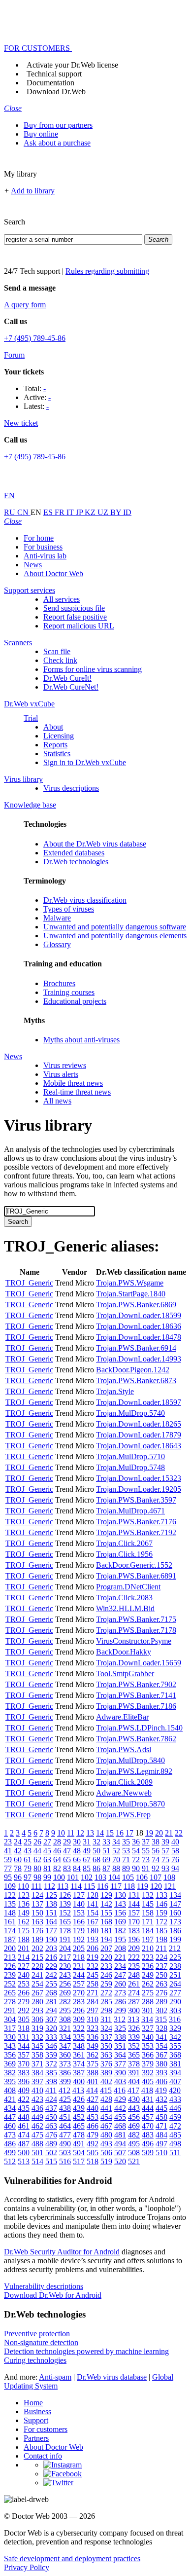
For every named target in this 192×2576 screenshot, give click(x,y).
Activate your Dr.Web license (72, 65)
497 (161, 2144)
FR (61, 512)
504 (79, 2153)
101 (73, 1877)
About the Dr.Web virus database (95, 844)
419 (161, 2090)
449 (37, 2117)
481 (120, 2135)
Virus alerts (61, 1074)
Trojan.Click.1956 (124, 1554)
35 (126, 1842)
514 (37, 2161)
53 (126, 1851)
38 (156, 1842)
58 (175, 1851)
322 (79, 2028)
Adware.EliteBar (122, 1717)
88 (116, 1868)
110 (23, 1886)
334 (65, 2037)
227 (24, 1966)
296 (79, 2010)
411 (51, 2090)
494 (120, 2144)
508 (134, 2153)
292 (24, 2010)
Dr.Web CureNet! (71, 687)
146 (161, 1904)
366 (148, 2055)
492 (93, 2144)
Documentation (50, 83)
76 (175, 1859)
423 (37, 2099)
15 (110, 1833)
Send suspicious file (74, 608)
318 (24, 2028)
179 (79, 1931)
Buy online (41, 134)
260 (120, 1984)
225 (175, 1957)
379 (148, 2064)
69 (106, 1859)
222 (134, 1957)
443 (134, 2108)
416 (120, 2090)
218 (79, 1957)
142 (106, 1904)
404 (134, 2081)
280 (37, 2002)
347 (65, 2046)
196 (134, 1939)
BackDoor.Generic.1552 (134, 1565)
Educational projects (75, 1001)
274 (134, 1993)
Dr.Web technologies (76, 862)
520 (120, 2161)
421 (10, 2099)
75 (165, 1859)
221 (120, 1957)
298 (106, 2010)
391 (134, 2073)
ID (127, 512)
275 (148, 1993)
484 (161, 2135)
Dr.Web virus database (112, 2377)
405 (148, 2081)
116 (103, 1886)
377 (120, 2064)
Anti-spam (55, 2377)
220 (106, 1957)
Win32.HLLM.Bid (125, 1608)
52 (116, 1851)
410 (37, 2090)
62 (37, 1859)
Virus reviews (65, 1065)
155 (106, 1913)
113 (63, 1886)
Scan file (57, 651)
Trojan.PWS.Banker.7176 (136, 1522)
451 (65, 2117)
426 (79, 2099)
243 (65, 1975)
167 (93, 1922)
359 (51, 2055)
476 (51, 2135)
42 (18, 1851)
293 (37, 2010)
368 (175, 2055)
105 (128, 1877)
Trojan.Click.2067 (124, 1543)
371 (37, 2064)
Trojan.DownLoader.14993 (139, 1359)
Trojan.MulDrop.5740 (130, 1413)
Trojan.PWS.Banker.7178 (136, 1630)
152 (65, 1913)
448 (24, 2117)
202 (37, 1948)
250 (161, 1975)
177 (51, 1931)
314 (147, 2019)
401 (93, 2081)
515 (51, 2161)
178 (65, 1931)
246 (106, 1975)
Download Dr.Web (56, 92)
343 (10, 2046)
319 (37, 2028)
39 (165, 1842)
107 (156, 1877)
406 (161, 2081)
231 (79, 1966)
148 (10, 1913)
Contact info (43, 2456)
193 (93, 1939)
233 (106, 1966)
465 (79, 2126)
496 (148, 2144)
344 (24, 2046)
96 (18, 1877)
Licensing (59, 736)
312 (120, 2019)
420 (175, 2090)
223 (148, 1957)
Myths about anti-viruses (81, 1040)
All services (62, 599)
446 (175, 2108)
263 (161, 1984)
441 (106, 2108)
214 (24, 1957)
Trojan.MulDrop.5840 (130, 1760)
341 (161, 2037)
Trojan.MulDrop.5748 (130, 1467)
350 (106, 2046)
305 (24, 2019)
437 (51, 2108)
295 (65, 2010)
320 (51, 2028)
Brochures (59, 983)
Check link (60, 660)
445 (161, 2108)
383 (24, 2073)
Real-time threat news (77, 1092)
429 (120, 2099)
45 (47, 1851)
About (53, 727)
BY (117, 512)
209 (134, 1948)
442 (120, 2108)
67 (87, 1859)
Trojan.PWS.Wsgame (130, 1283)
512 (10, 2161)
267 (37, 1993)
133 (161, 1895)
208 (120, 1948)
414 (92, 2090)
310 (93, 2019)
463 (51, 2126)
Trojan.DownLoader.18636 (139, 1326)
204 (65, 1948)
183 (134, 1931)
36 (136, 1842)
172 (161, 1922)
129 (106, 1895)
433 (175, 2099)
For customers (46, 2429)
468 (120, 2126)
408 (10, 2090)
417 (133, 2090)
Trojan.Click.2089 (124, 1782)
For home (39, 538)
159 (161, 1913)
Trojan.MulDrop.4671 (130, 1511)
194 (106, 1939)
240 (24, 1975)
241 (37, 1975)
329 (175, 2028)
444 (148, 2108)
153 (79, 1913)
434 (10, 2108)
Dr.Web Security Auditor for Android (62, 2252)
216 (51, 1957)
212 (175, 1948)
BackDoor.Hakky (124, 1652)
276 (161, 1993)
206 (93, 1948)
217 (65, 1957)
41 (8, 1851)
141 (93, 1904)
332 (37, 2037)
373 (65, 2064)
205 (79, 1948)
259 (106, 1984)
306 (37, 2019)
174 (10, 1931)
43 (28, 1851)
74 (156, 1859)
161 (10, 1922)
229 (51, 1966)
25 (28, 1842)
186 (175, 1931)
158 (148, 1913)
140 (79, 1904)
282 (65, 2002)
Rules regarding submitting (107, 271)
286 (120, 2002)
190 (51, 1939)
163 (37, 1922)
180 (93, 1931)
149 (24, 1913)
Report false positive (75, 617)
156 (120, 1913)
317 (10, 2028)
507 (120, 2153)
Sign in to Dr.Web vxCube (85, 762)
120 (156, 1886)
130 (120, 1895)
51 (106, 1851)
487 (24, 2144)
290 (175, 2002)
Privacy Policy (27, 2567)
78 (18, 1868)
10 (61, 1833)
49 (87, 1851)
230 (65, 1966)
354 (161, 2046)
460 (10, 2126)
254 (37, 1984)
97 (28, 1877)
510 (161, 2153)
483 (148, 2135)
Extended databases (74, 853)
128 (93, 1895)
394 (175, 2073)
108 (169, 1877)
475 (37, 2135)
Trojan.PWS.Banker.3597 (136, 1500)
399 (65, 2081)
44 (37, 1851)
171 (148, 1922)
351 (120, 2046)
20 (159, 1833)
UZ (104, 512)
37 (146, 1842)
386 (65, 2073)
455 (120, 2117)
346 (51, 2046)
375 (93, 2064)
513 (24, 2161)
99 (47, 1877)
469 (134, 2126)
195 (120, 1939)
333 (51, 2037)
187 (10, 1939)
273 (120, 1993)
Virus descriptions (71, 788)
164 (51, 1922)
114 (76, 1886)
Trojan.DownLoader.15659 (139, 1663)
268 (51, 1993)
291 (10, 2010)
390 (120, 2073)
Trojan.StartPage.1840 (131, 1294)
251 (175, 1975)
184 (148, 1931)
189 (37, 1939)
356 (10, 2055)
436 (37, 2108)
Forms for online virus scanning (93, 669)
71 (126, 1859)
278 (10, 2002)
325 (120, 2028)
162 (24, 1922)
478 (79, 2135)
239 (10, 1975)
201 (24, 1948)
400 (79, 2081)
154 (93, 1913)
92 (156, 1868)
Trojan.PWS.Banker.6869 (136, 1305)
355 (175, 2046)
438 (65, 2108)
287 (134, 2002)
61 (28, 1859)
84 (77, 1868)
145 (148, 1904)
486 (10, 2144)
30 (77, 1842)
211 (161, 1948)
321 (65, 2028)
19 (149, 1833)
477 (65, 2135)
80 (37, 1868)
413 (78, 2090)
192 (79, 1939)
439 (79, 2108)
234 (120, 1966)
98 (37, 1877)
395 (10, 2081)
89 (126, 1868)
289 (161, 2002)
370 (24, 2064)
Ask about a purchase (57, 143)
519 (106, 2161)
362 (93, 2055)
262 (148, 1984)
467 (106, 2126)
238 (175, 1966)
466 (93, 2126)
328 (161, 2028)
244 (79, 1975)
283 (79, 2002)
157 (134, 1913)
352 (134, 2046)
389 (106, 2073)
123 (24, 1895)
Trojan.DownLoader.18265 (139, 1424)
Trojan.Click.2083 (124, 1598)
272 (106, 1993)
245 (93, 1975)
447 (10, 2117)
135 (10, 1904)
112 (49, 1886)
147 (175, 1904)
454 (106, 2117)
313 (133, 2019)
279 (24, 2002)
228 (37, 1966)
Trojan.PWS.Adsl (124, 1749)
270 (79, 1993)
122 (10, 1895)
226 (10, 1966)
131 (134, 1895)
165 (65, 1922)
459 (175, 2117)
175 (24, 1931)
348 (79, 2046)
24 (18, 1842)
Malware (57, 918)
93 (165, 1868)
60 (18, 1859)
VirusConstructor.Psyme (134, 1641)
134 (175, 1895)
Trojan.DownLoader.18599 (139, 1315)
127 (79, 1895)
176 (37, 1931)
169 (120, 1922)
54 (136, 1851)
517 (79, 2161)
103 (100, 1877)
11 (71, 1833)
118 (129, 1886)
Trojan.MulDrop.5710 (130, 1456)
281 (51, 2002)
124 (37, 1895)
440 (93, 2108)
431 (148, 2099)
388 (93, 2073)
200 (10, 1948)
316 (175, 2019)
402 (106, 2081)
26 (37, 1842)
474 (24, 2135)
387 (79, 2073)
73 (146, 1859)
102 (87, 1877)
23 (8, 1842)
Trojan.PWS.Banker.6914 (136, 1348)
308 (65, 2019)
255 (51, 1984)
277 (175, 1993)
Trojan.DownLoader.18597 (139, 1402)
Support (36, 2420)
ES (49, 512)
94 (175, 1868)
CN (24, 512)
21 (169, 1833)
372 (51, 2064)
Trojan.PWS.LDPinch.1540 (139, 1728)
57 (165, 1851)
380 (161, 2064)
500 (24, 2153)
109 (10, 1886)
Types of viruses (69, 909)
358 (37, 2055)
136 (24, 1904)
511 (175, 2153)
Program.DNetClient (128, 1587)
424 (51, 2099)
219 (93, 1957)
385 (51, 2073)
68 (96, 1859)
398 (51, 2081)
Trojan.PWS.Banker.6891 (136, 1576)
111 (36, 1886)
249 (148, 1975)
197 (148, 1939)
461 (24, 2126)
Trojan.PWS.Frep (123, 1815)
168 (106, 1922)
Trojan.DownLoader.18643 (139, 1446)
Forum (14, 355)
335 (79, 2037)
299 (120, 2010)
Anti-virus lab (45, 556)
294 (51, 2010)
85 (87, 1868)
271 (93, 1993)
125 (51, 1895)
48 (77, 1851)
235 (134, 1966)
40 (175, 1842)
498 (175, 2144)
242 (51, 1975)
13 (90, 1833)
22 (179, 1833)
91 (146, 1868)
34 (116, 1842)
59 (8, 1859)
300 (134, 2010)
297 (93, 2010)
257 (79, 1984)
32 (96, 1842)
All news (57, 1101)
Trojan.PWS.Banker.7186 (136, 1706)
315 (161, 2019)
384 (37, 2073)
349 (93, 2046)
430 (134, 2099)
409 (24, 2090)
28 (57, 1842)
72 (136, 1859)
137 (37, 1904)
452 (79, 2117)
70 (116, 1859)
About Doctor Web (53, 573)
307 (51, 2019)
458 (161, 2117)
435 (24, 2108)
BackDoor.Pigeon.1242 (133, 1370)
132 (148, 1895)
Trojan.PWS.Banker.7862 (136, 1739)
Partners (36, 2438)
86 (96, 1868)
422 (24, 2099)
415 (106, 2090)
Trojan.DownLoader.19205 (139, 1489)
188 (24, 1939)
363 (106, 2055)
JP (80, 512)
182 (120, 1931)
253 (24, 1984)
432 (161, 2099)
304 (10, 2019)
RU (11, 512)
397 (37, 2081)
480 (106, 2135)
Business (37, 2411)
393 (161, 2073)
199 (175, 1939)
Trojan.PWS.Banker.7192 (136, 1532)
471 (161, 2126)
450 (51, 2117)
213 (10, 1957)
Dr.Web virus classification (85, 900)
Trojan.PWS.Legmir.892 (134, 1771)
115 (89, 1886)
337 (106, 2037)
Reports (55, 745)
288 (148, 2002)
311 (106, 2019)
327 (148, 2028)
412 (64, 2090)
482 (134, 2135)
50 (96, 1851)
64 (57, 1859)
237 (161, 1966)
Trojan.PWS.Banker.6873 (136, 1380)
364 (120, 2055)
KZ (91, 512)
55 (146, 1851)
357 (24, 2055)
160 (175, 1913)
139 (65, 1904)
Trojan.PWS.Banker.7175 (136, 1619)
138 (51, 1904)
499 (10, 2153)
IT (71, 512)
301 (148, 2010)
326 (134, 2028)
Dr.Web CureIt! (67, 678)
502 (51, 2153)
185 (161, 1931)
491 (79, 2144)
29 (67, 1842)
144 (134, 1904)
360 (65, 2055)
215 (37, 1957)
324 (106, 2028)
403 (120, 2081)
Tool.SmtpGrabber (125, 1674)
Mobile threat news (73, 1083)
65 (67, 1859)
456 (134, 2117)
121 (170, 1886)
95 (8, 1877)
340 (148, 2037)
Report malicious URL (79, 626)
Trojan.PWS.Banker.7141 (136, 1695)
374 (79, 2064)
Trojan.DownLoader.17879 (139, 1435)
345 (37, 2046)
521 (134, 2161)
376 (106, 2064)
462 (37, 2126)
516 (65, 2161)
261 (134, 1984)
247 (120, 1975)
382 (10, 2073)
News (33, 565)
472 (175, 2126)
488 (37, 2144)
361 (79, 2055)
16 (120, 1833)
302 (161, 2010)
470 (148, 2126)
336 (93, 2037)
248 (134, 1975)
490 (65, 2144)
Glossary (57, 944)
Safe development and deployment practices (72, 2558)
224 (161, 1957)
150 (37, 1913)
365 (134, 2055)
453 (93, 2117)
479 (93, 2135)
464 (65, 2126)
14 (100, 1833)
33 (106, 1842)
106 (142, 1877)
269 (65, 1993)
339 (134, 2037)
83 (67, 1868)
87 (106, 1868)
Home (33, 2403)
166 (79, 1922)
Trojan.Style (115, 1391)
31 (87, 1842)
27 (47, 1842)
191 (65, 1939)
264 (175, 1984)
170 (134, 1922)
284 (93, 2002)
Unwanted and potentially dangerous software (115, 927)
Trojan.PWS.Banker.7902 (136, 1684)
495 (134, 2144)
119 (143, 1886)
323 (93, 2028)
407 (175, 2081)
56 (156, 1851)
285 (106, 2002)
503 (65, 2153)
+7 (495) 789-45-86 (35, 338)
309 (79, 2019)
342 (175, 2037)
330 (10, 2037)
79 (28, 1868)
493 (106, 2144)
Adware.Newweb (124, 1793)
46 (57, 1851)
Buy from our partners (58, 125)
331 (24, 2037)
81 (47, 1868)
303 (175, 2010)
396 (24, 2081)
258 (93, 1984)
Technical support (54, 74)
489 (51, 2144)
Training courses (69, 992)
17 (129, 1833)
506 (106, 2153)
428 (106, 2099)
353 (148, 2046)
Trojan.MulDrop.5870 (130, 1804)
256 (65, 1984)
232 (93, 1966)
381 (175, 2064)
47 (67, 1851)
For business (43, 547)
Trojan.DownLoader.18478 (139, 1337)
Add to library (33, 191)
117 (116, 1886)
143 (120, 1904)
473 (10, 2135)
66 (77, 1859)
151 (51, 1913)
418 (147, 2090)
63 (47, 1859)
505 (93, 2153)
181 (106, 1931)
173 (175, 1922)
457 (148, 2117)
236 (148, 1966)
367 (161, 2055)
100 (59, 1877)
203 (51, 1948)
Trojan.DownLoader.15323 (139, 1478)
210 (148, 1948)
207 (106, 1948)
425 (65, 2099)
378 (134, 2064)
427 (93, 2099)
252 (10, 1984)
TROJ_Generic (29, 1283)
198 (161, 1939)
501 (37, 2153)
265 (10, 1993)
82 (57, 1868)
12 (80, 1833)
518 (93, 2161)
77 (8, 1868)
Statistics (57, 754)
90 (136, 1868)
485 (175, 2135)
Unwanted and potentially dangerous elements (115, 936)
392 (148, 2073)
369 (10, 2064)
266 (24, 1993)
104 (114, 1877)
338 (120, 2037)
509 (148, 2153)
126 (65, 1895)
